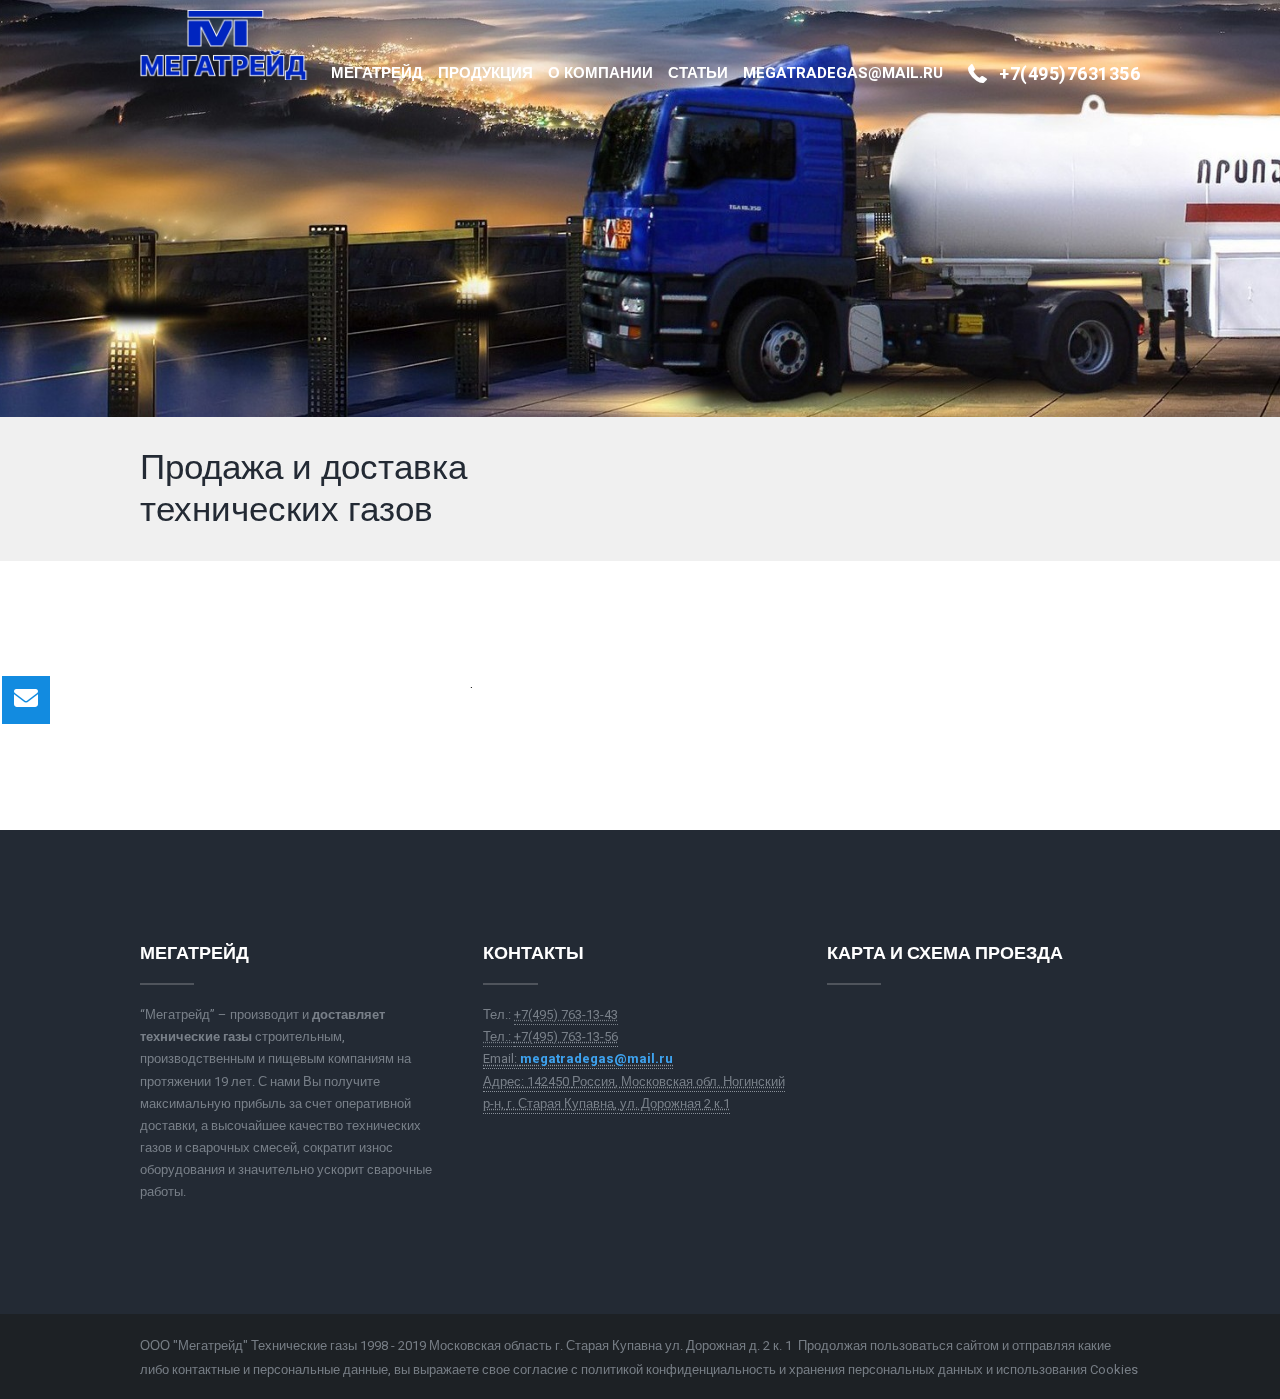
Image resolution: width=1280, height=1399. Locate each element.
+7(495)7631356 (1069, 74)
